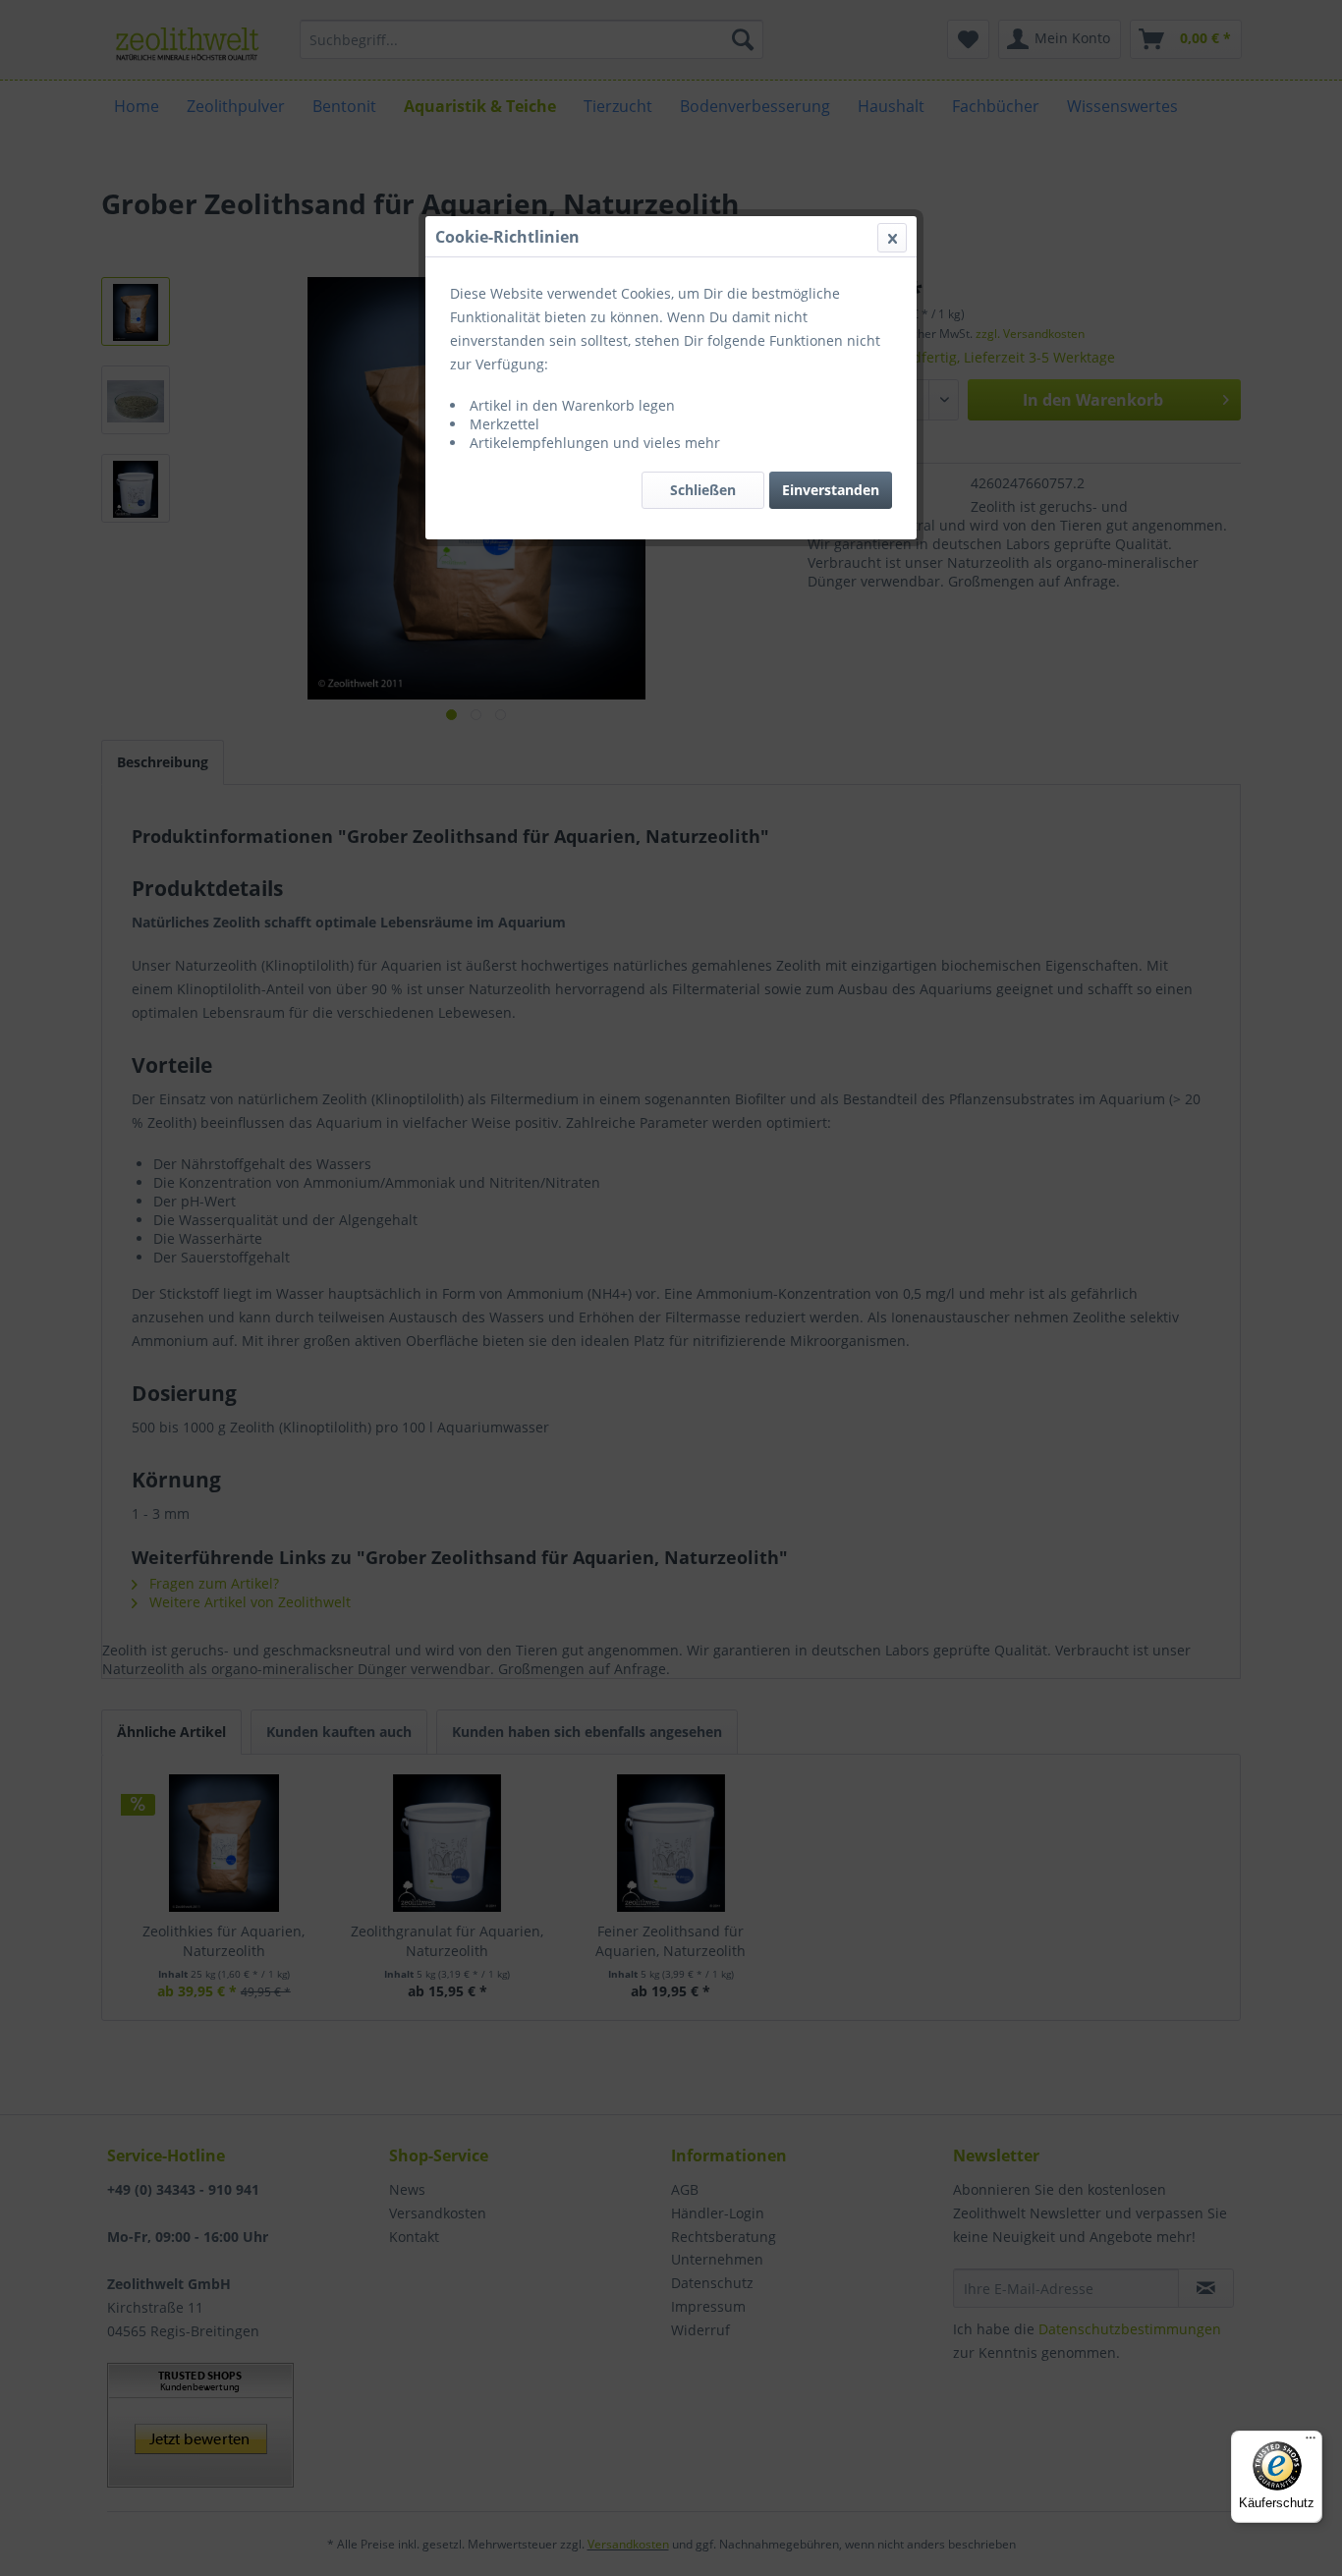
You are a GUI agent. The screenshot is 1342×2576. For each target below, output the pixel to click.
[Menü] (1311, 2442)
